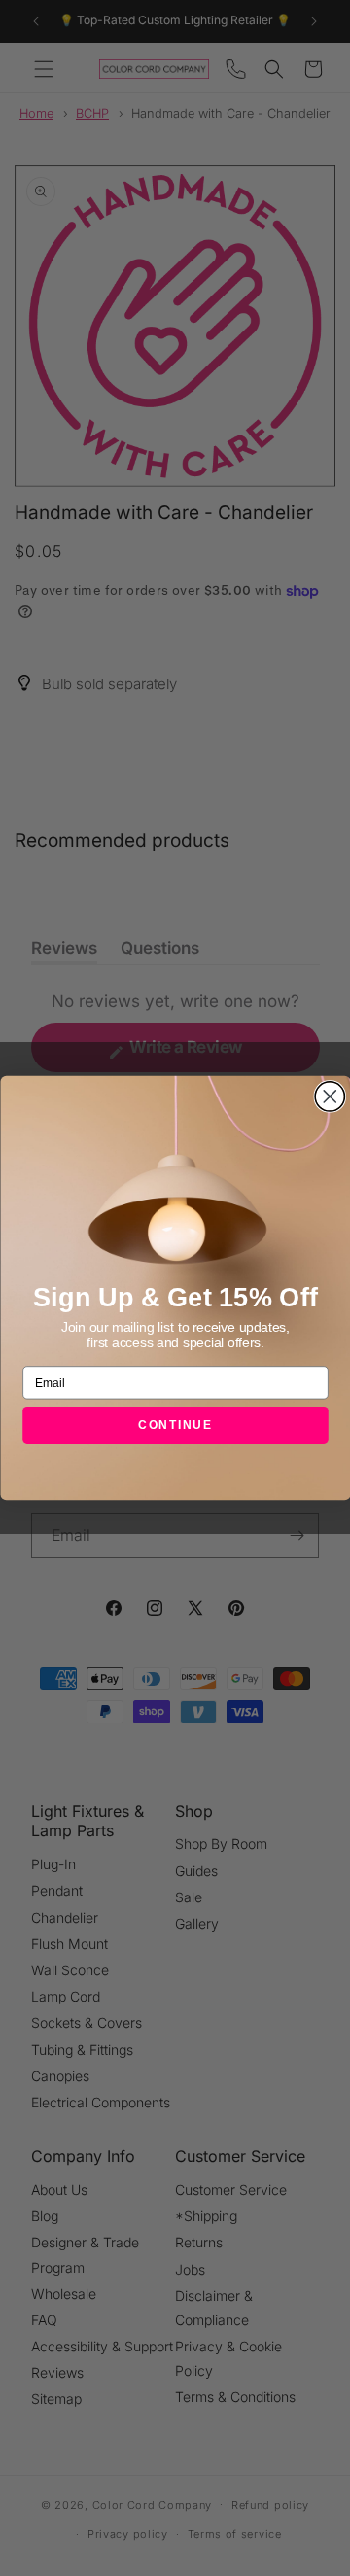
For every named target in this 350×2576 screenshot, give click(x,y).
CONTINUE (175, 1425)
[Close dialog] (330, 1097)
